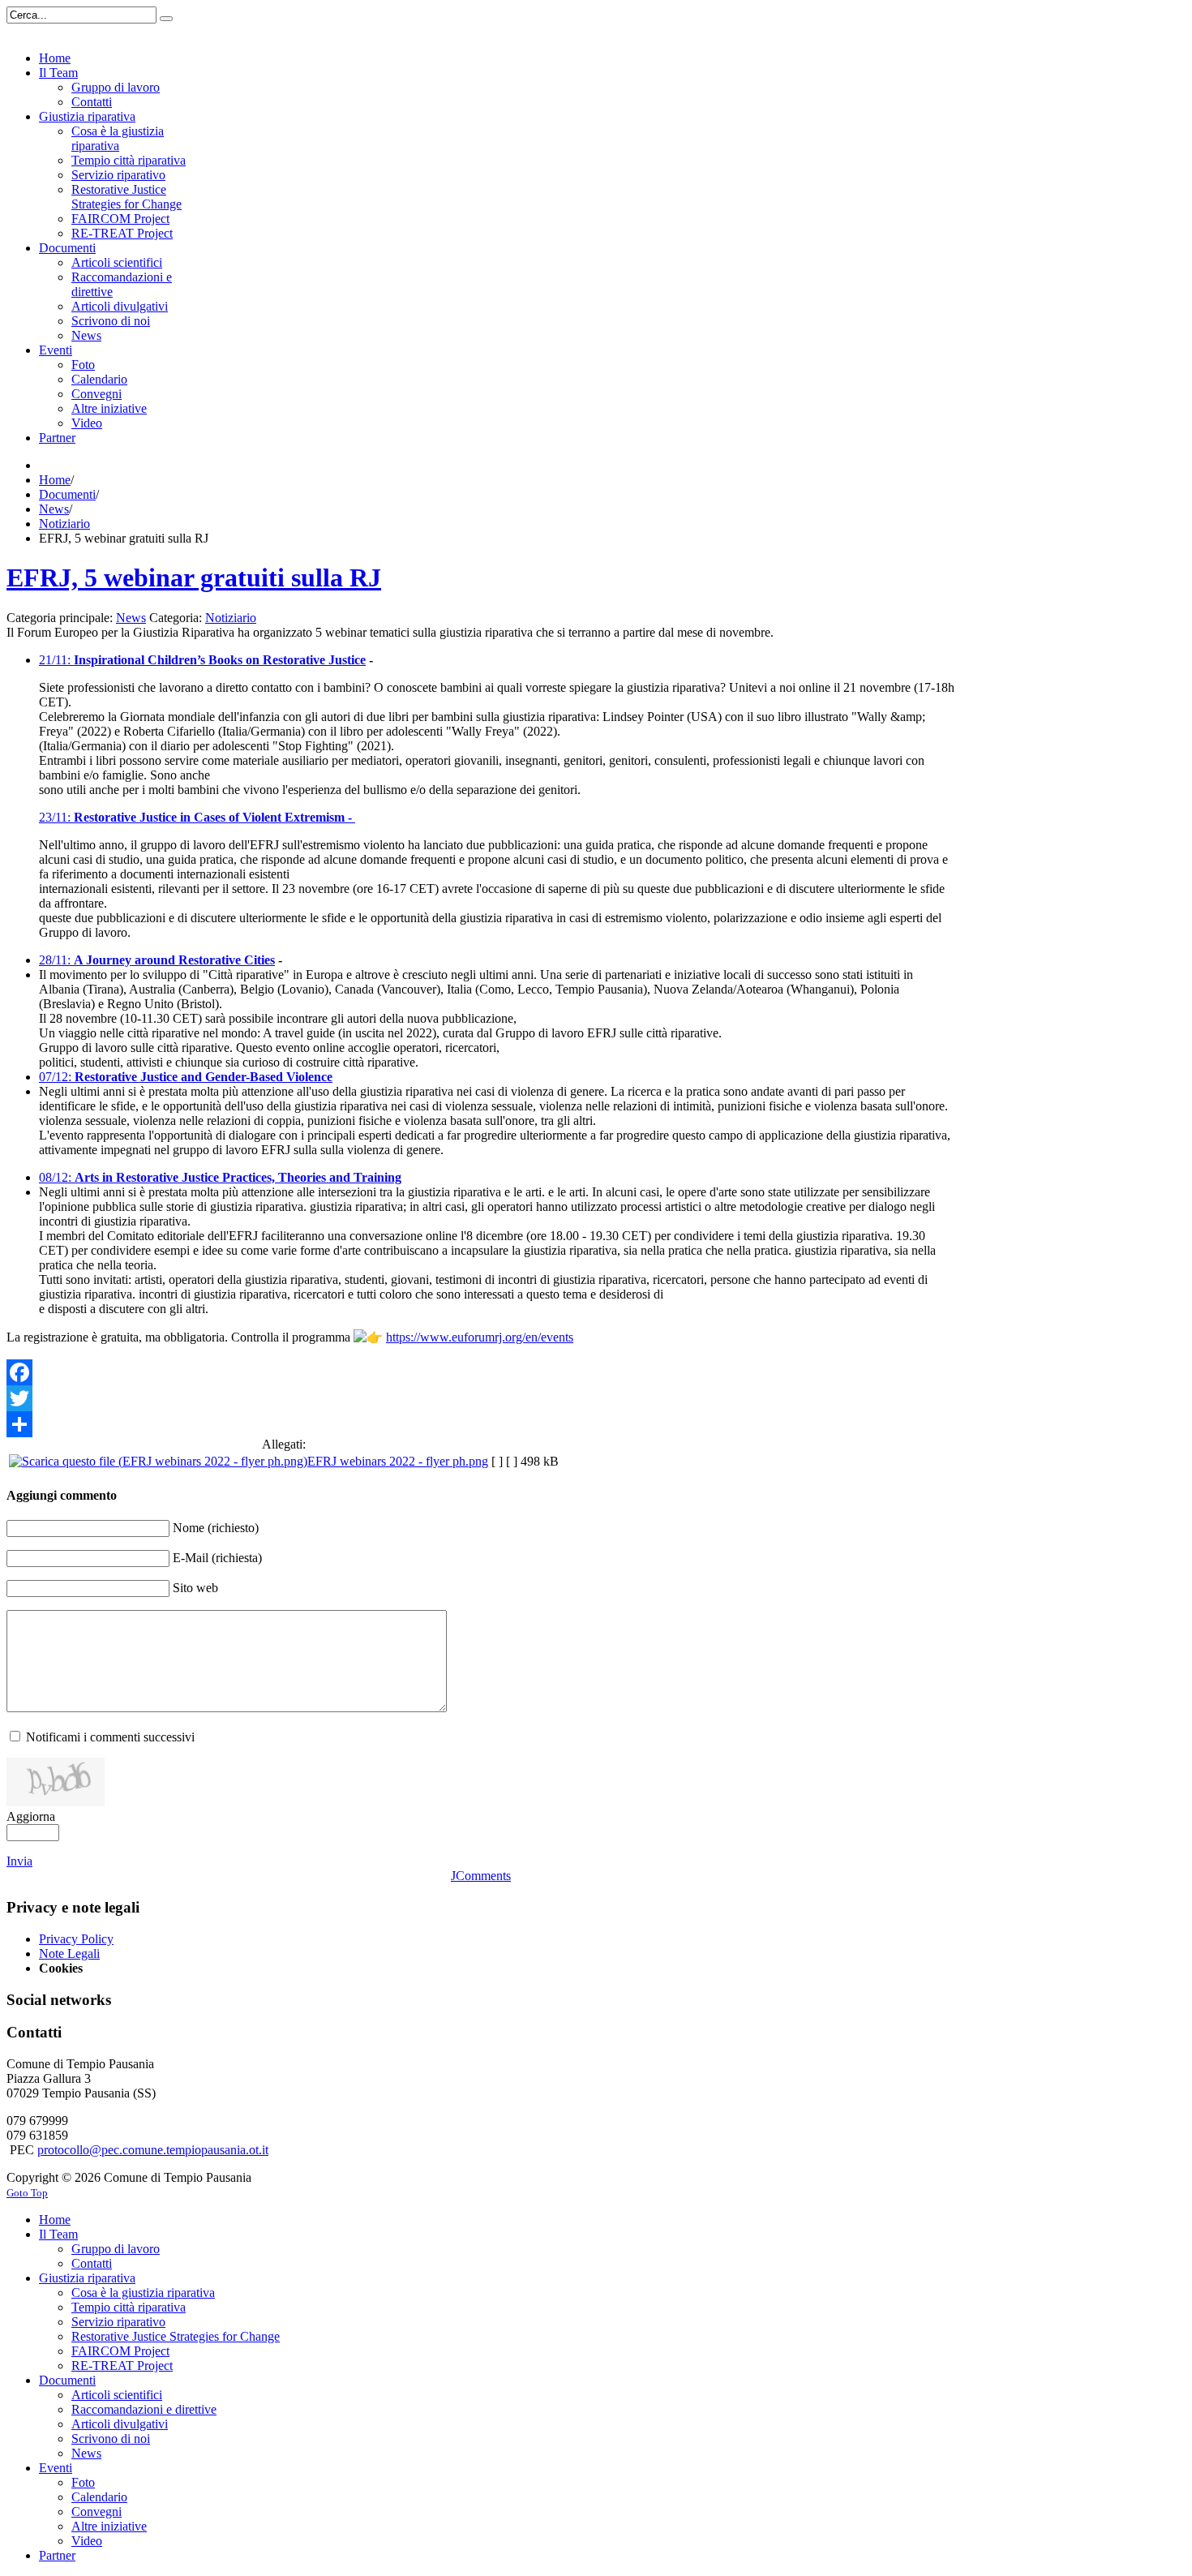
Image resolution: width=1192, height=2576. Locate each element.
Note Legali (69, 1953)
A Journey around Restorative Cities (174, 960)
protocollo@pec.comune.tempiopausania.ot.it (153, 2150)
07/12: (186, 1077)
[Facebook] (481, 1372)
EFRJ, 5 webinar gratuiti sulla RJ (194, 577)
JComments (481, 1876)
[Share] (481, 1424)
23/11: (197, 817)
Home (55, 480)
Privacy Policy (76, 1939)
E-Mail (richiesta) (217, 1558)
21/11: (55, 660)
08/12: (220, 1177)
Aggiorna (31, 1816)
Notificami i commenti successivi (110, 1737)
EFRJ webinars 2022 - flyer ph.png (398, 1461)
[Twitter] (481, 1398)
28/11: (56, 960)
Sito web (195, 1588)
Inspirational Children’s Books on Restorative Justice (218, 660)
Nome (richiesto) (216, 1528)
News (54, 509)
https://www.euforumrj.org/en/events (480, 1337)
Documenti (67, 494)
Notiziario (64, 524)
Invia (19, 1861)
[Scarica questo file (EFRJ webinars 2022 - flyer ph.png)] (158, 1461)
